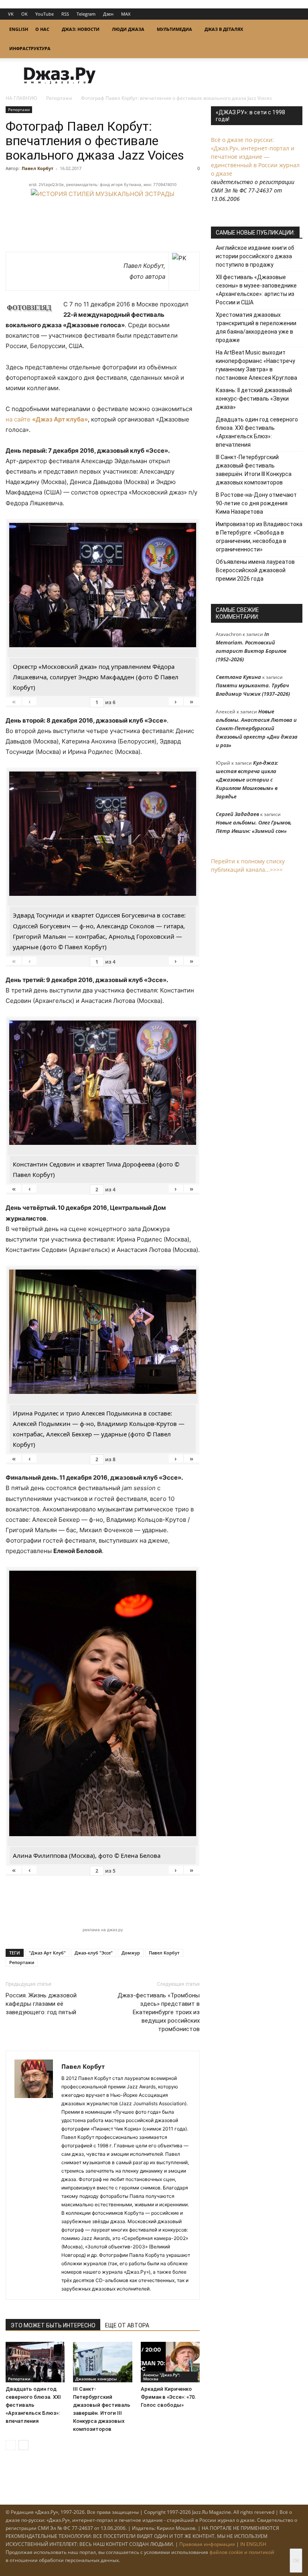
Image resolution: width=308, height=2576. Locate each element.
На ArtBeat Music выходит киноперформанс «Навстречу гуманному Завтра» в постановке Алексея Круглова (256, 365)
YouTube (45, 14)
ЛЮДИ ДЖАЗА (128, 29)
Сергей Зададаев (237, 814)
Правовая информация (207, 2544)
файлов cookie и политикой (242, 2552)
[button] (293, 29)
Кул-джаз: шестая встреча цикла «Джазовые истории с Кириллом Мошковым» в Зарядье (247, 780)
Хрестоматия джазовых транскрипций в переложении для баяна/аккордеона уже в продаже (256, 327)
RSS (65, 14)
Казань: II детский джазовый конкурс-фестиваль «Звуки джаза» (254, 399)
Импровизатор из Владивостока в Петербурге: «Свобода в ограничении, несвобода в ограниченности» (259, 537)
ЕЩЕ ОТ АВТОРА (127, 2325)
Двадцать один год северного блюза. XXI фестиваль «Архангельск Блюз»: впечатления (33, 2405)
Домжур (131, 1953)
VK (11, 14)
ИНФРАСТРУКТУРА (30, 48)
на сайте (47, 419)
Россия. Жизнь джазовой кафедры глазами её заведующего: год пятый (41, 2004)
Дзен (108, 14)
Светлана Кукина (238, 677)
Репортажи (59, 98)
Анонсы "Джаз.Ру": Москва (162, 2377)
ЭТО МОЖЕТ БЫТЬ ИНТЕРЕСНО (53, 2325)
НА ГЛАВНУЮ (21, 98)
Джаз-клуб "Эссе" (94, 1953)
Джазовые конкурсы (96, 2379)
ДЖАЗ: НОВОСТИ (81, 29)
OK (24, 14)
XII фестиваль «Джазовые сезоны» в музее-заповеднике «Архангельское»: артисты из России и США (256, 290)
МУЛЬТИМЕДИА (174, 29)
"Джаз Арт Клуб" (47, 1953)
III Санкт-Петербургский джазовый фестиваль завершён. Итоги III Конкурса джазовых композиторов (254, 470)
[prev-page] (11, 2445)
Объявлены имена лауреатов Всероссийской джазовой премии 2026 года (255, 570)
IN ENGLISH (253, 2544)
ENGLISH (19, 29)
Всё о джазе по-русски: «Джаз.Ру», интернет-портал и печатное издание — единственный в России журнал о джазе (255, 157)
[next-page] (23, 2445)
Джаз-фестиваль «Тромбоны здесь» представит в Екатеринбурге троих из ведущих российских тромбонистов (159, 2012)
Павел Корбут (37, 168)
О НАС (42, 29)
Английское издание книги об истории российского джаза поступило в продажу (255, 256)
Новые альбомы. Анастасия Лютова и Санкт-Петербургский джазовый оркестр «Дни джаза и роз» (257, 728)
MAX (126, 14)
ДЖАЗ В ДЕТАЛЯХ (224, 29)
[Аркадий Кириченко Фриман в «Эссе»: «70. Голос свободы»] (170, 2362)
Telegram (86, 14)
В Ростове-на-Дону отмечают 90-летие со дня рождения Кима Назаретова (256, 503)
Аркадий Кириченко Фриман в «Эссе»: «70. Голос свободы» (168, 2397)
